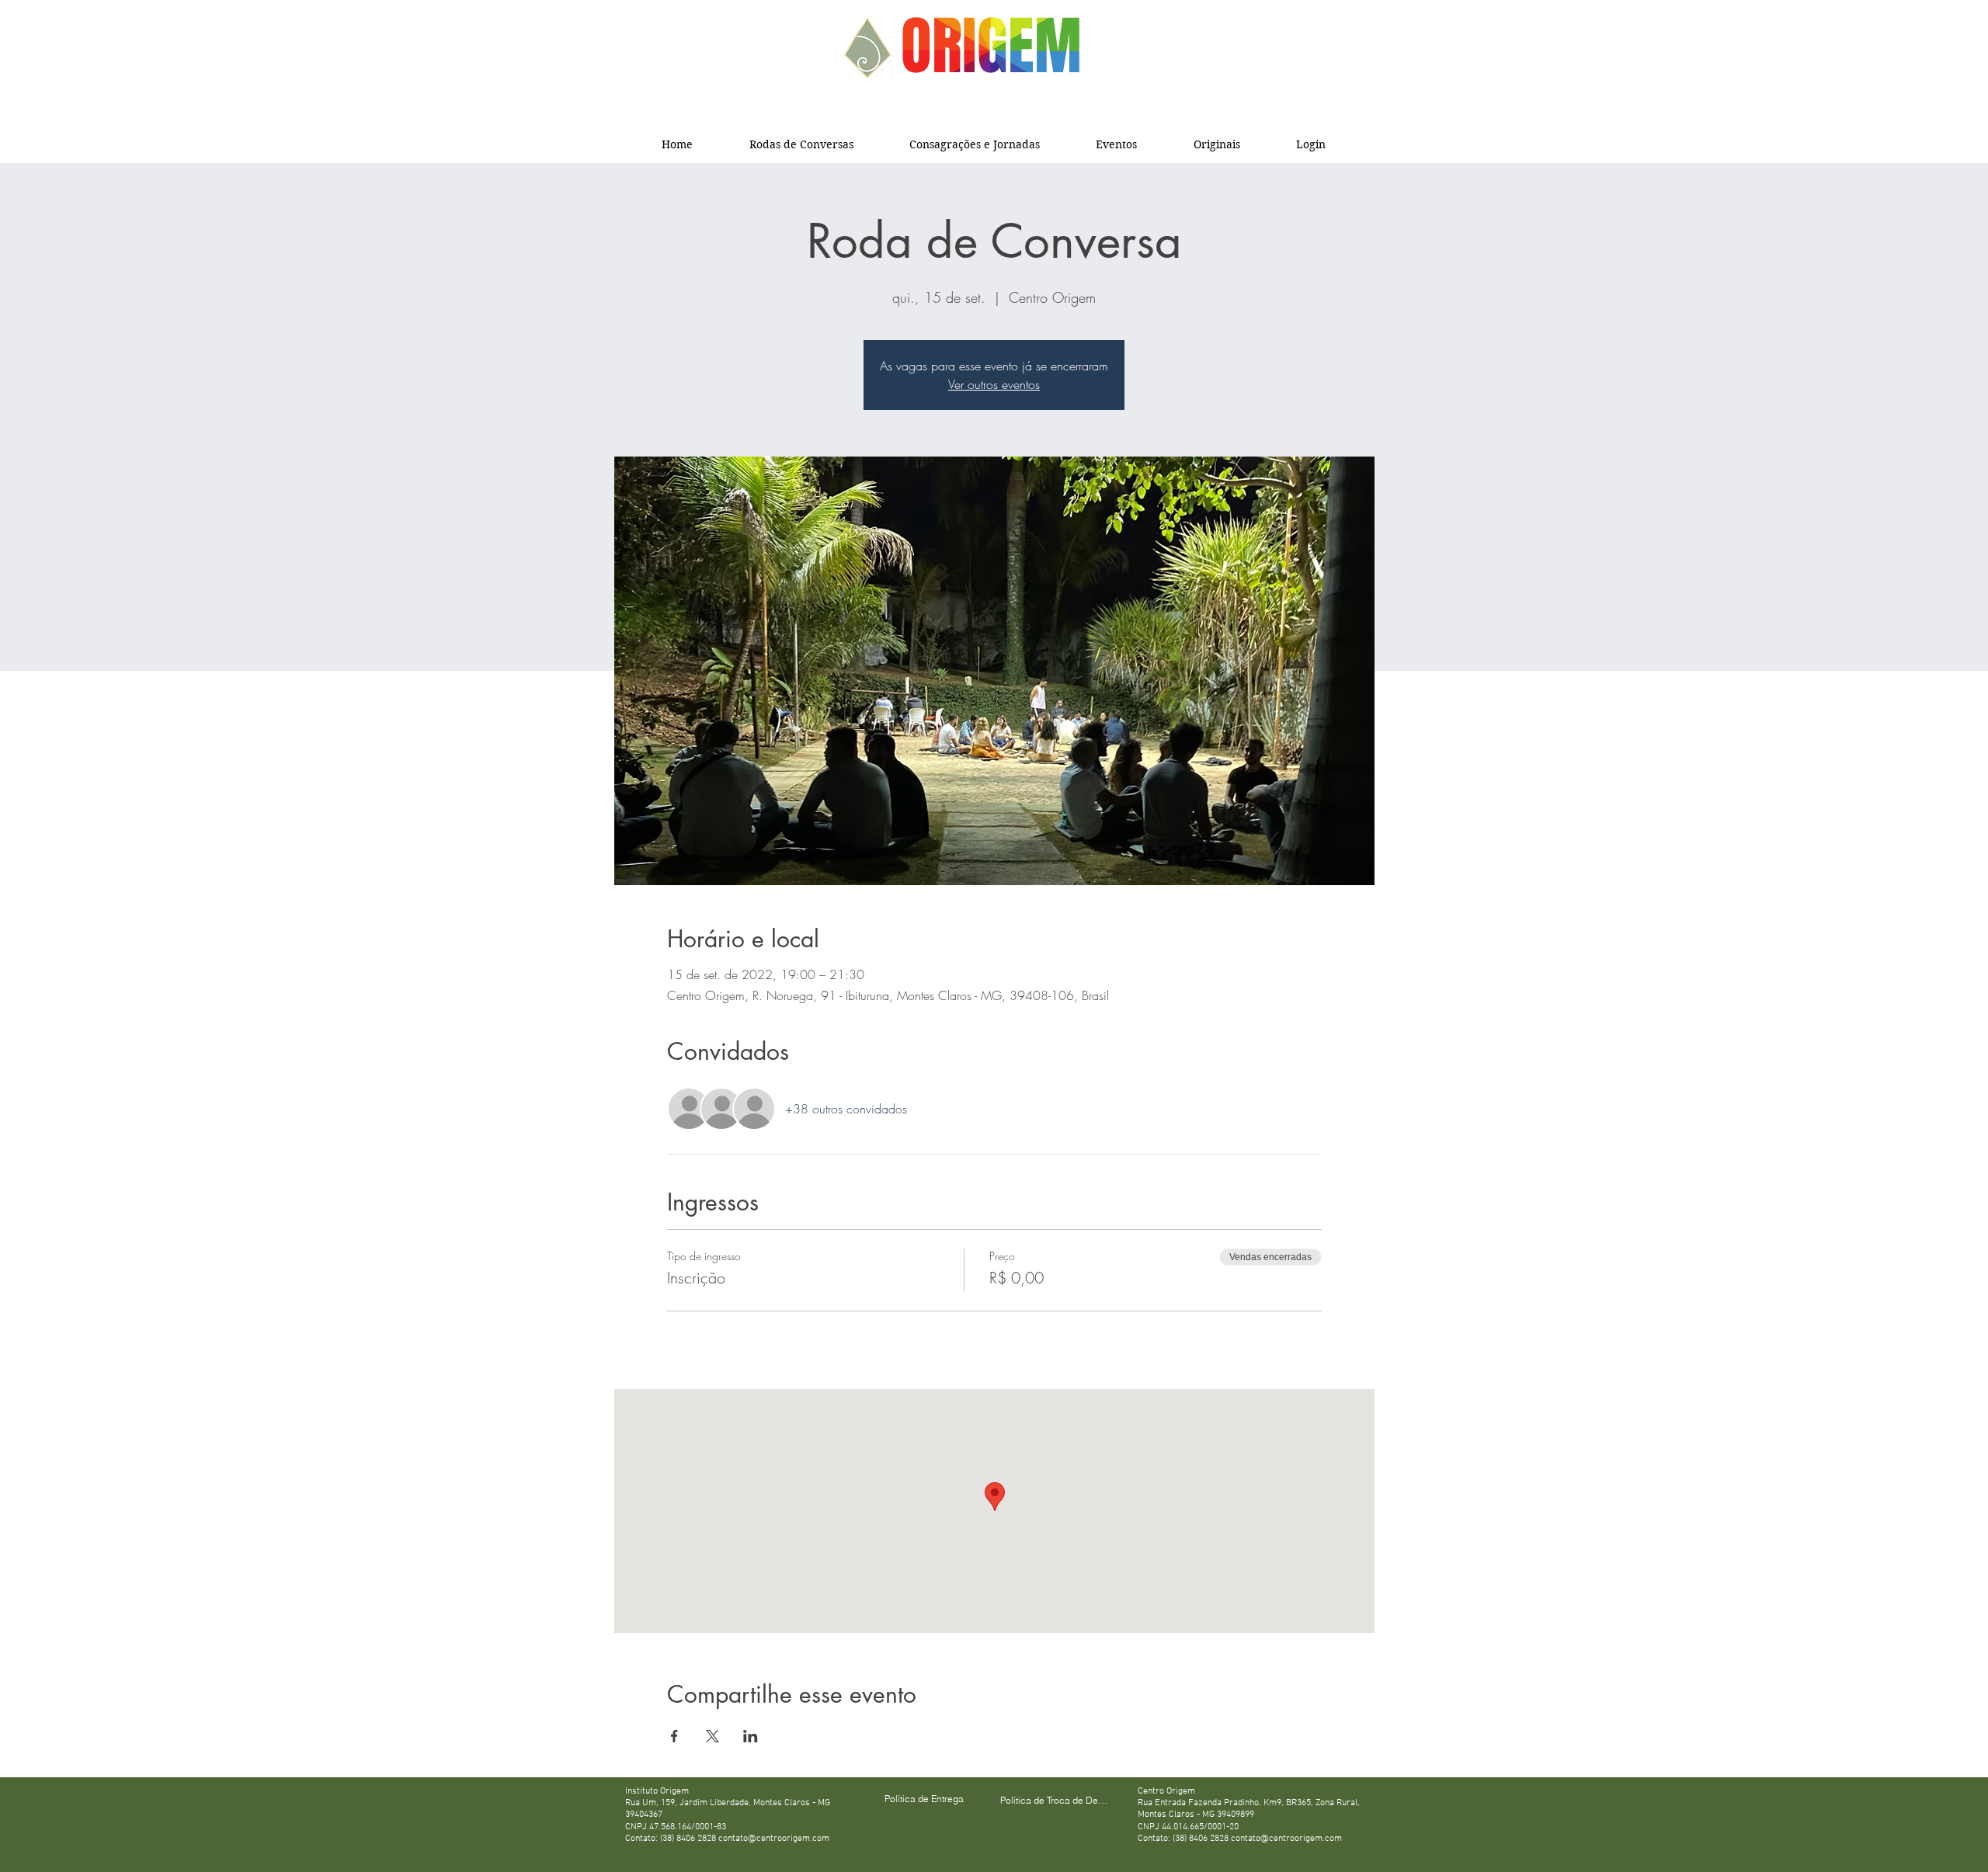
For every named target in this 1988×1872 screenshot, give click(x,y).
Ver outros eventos (994, 384)
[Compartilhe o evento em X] (712, 1736)
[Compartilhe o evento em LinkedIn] (751, 1736)
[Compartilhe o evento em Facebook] (674, 1736)
